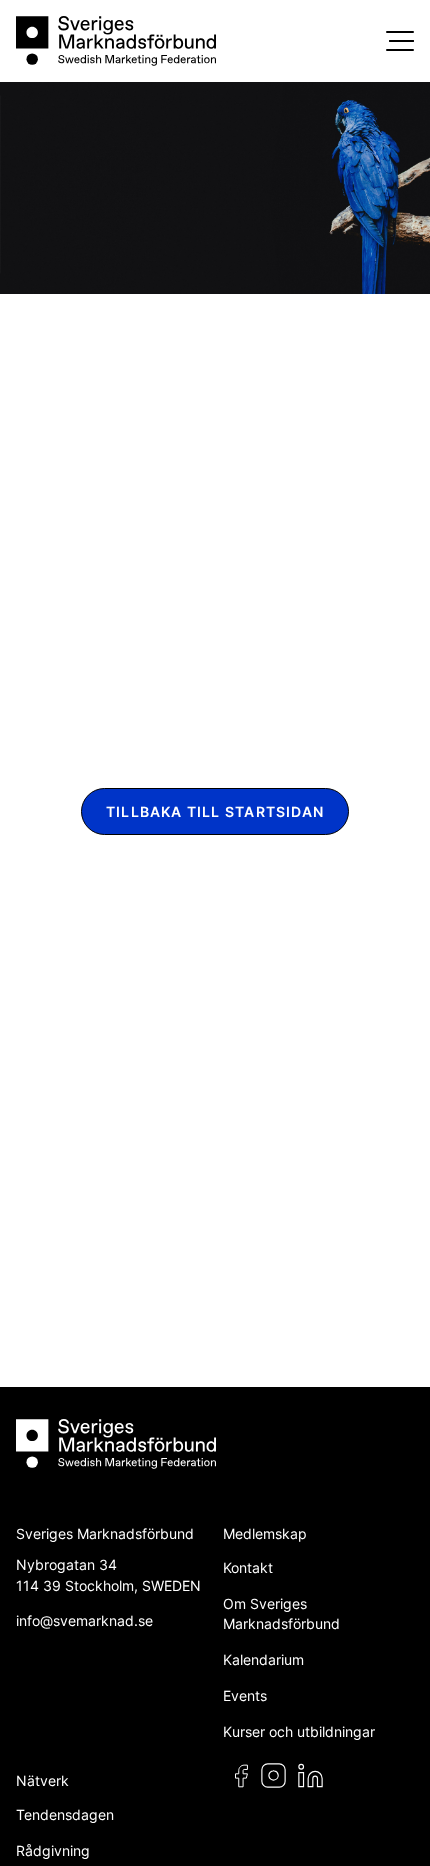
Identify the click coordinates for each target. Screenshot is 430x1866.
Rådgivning (53, 1850)
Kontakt (248, 1567)
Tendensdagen (65, 1814)
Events (245, 1695)
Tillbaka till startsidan (215, 811)
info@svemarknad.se (84, 1620)
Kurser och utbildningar (299, 1731)
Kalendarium (263, 1659)
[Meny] (400, 41)
